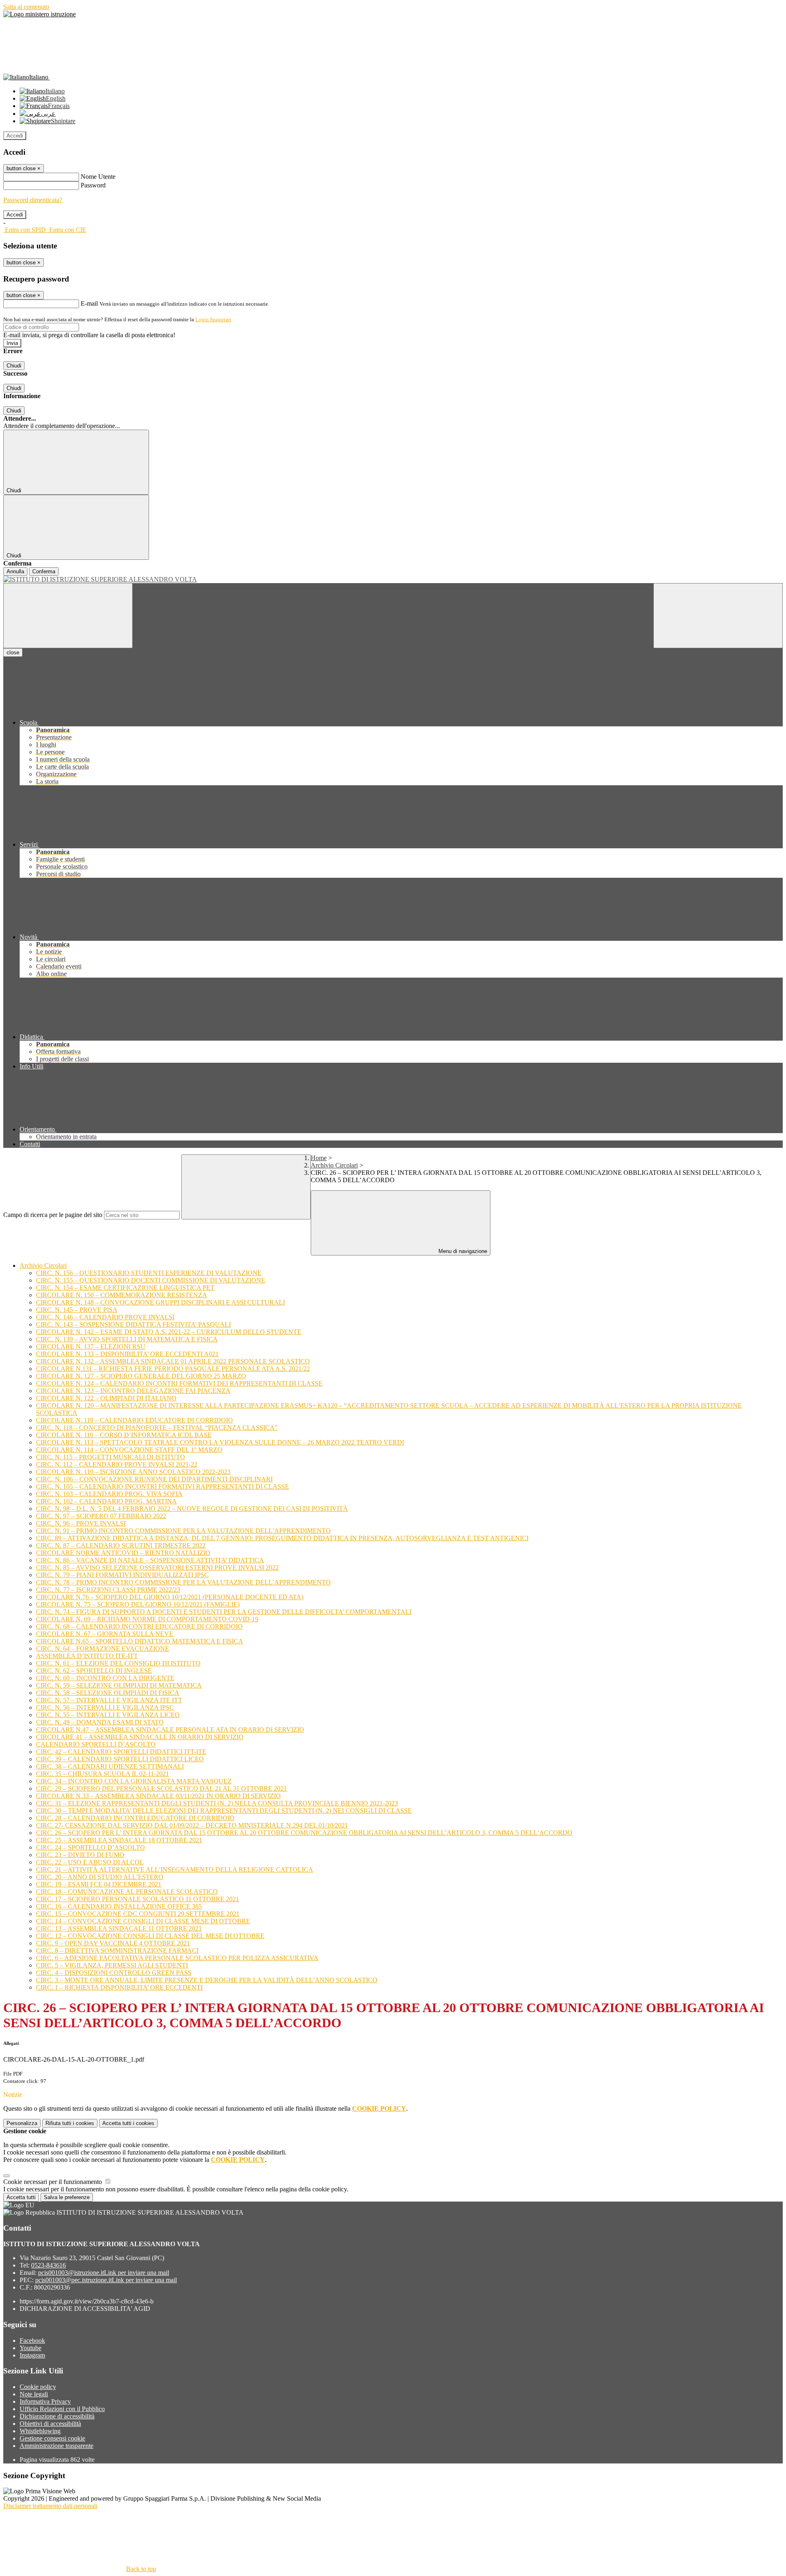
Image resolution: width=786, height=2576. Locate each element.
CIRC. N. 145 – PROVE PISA (77, 1310)
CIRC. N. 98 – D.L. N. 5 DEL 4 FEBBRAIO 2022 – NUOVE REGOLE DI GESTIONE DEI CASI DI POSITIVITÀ (192, 1509)
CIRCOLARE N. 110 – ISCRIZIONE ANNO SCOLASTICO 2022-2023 (133, 1472)
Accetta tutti (128, 2123)
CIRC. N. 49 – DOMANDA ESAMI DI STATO (100, 1722)
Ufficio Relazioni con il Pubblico (62, 2409)
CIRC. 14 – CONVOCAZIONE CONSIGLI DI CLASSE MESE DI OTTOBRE (143, 1921)
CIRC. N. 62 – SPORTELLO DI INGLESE (94, 1671)
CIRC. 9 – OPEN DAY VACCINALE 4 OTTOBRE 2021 (113, 1943)
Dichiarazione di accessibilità (57, 2416)
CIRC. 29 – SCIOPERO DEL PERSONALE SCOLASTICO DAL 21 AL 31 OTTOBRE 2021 (161, 1788)
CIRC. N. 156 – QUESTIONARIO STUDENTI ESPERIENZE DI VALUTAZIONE (149, 1273)
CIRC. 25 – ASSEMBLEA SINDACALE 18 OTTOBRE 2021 (119, 1840)
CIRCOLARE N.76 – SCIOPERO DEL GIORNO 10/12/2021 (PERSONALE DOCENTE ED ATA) (170, 1597)
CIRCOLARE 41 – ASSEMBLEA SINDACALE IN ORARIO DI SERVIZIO (140, 1737)
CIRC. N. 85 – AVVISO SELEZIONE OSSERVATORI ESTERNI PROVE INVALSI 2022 (157, 1567)
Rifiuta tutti (70, 2123)
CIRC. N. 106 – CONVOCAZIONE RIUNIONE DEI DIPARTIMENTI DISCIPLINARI (154, 1479)
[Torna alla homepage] (393, 579)
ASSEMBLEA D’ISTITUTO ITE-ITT (87, 1656)
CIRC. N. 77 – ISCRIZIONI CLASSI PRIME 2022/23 (108, 1590)
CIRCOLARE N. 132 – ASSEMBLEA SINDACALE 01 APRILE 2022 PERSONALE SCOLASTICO (173, 1361)
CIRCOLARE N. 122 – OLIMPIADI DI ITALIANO (106, 1398)
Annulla (15, 571)
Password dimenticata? (33, 200)
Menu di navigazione (462, 1251)
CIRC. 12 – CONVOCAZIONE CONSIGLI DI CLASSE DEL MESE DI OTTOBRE (150, 1936)
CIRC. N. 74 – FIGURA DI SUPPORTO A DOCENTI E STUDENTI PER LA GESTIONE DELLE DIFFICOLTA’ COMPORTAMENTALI (224, 1612)
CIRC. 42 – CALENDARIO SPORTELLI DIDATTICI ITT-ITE (121, 1752)
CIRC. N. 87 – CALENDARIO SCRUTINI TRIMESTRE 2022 (121, 1545)
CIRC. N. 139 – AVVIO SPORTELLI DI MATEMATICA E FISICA (127, 1339)
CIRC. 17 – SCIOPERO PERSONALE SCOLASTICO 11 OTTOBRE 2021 (138, 1899)
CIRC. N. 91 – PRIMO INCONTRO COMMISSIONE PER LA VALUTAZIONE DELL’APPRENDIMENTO (183, 1531)
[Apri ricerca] (718, 616)
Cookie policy (38, 2387)
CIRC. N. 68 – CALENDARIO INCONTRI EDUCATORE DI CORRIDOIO (139, 1626)
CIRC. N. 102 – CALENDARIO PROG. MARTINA (106, 1501)
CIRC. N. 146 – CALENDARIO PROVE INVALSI (105, 1317)
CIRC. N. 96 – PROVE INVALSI (81, 1523)
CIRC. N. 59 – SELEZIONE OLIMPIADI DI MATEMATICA (119, 1685)
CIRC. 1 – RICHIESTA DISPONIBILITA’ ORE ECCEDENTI (119, 1987)
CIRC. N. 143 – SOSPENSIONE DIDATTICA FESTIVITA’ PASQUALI (133, 1324)
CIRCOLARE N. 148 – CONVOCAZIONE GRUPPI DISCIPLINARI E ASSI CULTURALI (160, 1302)
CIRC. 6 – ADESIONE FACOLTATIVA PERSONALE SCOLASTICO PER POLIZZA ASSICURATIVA (177, 1958)
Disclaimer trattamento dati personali (50, 2506)
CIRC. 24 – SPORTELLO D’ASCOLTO (90, 1847)
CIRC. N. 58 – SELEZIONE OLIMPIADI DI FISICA (108, 1693)
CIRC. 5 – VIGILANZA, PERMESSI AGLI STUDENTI (112, 1965)
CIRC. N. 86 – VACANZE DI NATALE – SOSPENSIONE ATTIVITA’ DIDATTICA (150, 1560)
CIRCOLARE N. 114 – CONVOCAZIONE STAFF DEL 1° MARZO (129, 1450)
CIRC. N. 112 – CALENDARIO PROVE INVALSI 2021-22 (117, 1464)
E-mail (89, 303)
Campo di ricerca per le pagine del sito (53, 1215)
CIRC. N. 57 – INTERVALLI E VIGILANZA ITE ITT (109, 1700)
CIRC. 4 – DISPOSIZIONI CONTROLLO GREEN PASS (114, 1973)
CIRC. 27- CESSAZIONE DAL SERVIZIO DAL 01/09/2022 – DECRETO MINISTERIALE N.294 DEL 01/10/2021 (192, 1825)
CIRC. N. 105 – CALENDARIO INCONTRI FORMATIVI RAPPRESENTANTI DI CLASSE (163, 1486)
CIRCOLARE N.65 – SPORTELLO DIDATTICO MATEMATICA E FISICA (140, 1641)
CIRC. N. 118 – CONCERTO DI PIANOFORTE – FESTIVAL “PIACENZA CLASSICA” (157, 1428)
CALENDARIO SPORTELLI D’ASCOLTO (96, 1744)
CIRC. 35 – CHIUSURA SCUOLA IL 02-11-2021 (103, 1774)
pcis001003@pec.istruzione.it (106, 2280)
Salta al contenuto (26, 7)
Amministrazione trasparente (56, 2446)
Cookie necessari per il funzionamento (53, 2182)
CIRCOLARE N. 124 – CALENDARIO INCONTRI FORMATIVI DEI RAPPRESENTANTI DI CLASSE (179, 1383)
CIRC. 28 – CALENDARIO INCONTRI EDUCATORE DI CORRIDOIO (135, 1818)
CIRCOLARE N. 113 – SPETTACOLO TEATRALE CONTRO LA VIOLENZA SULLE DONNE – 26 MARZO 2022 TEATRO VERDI (220, 1442)
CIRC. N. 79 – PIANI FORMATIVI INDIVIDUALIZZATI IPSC (122, 1575)
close (13, 652)
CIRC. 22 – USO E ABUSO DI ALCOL (90, 1862)
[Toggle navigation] (68, 616)
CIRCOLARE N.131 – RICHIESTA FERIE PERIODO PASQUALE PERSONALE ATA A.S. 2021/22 (173, 1369)
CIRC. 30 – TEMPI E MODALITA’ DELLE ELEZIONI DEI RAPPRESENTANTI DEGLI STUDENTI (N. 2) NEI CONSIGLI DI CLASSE (224, 1811)
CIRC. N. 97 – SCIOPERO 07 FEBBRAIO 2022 (101, 1516)
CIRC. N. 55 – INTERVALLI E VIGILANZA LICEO (108, 1715)
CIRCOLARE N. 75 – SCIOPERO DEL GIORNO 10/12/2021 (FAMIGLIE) (138, 1604)
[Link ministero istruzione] (40, 14)
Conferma (44, 571)
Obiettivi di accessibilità (50, 2424)
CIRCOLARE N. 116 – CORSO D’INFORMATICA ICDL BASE (124, 1435)
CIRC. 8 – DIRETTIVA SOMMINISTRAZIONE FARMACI (117, 1951)
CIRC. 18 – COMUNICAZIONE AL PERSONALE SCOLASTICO (127, 1892)
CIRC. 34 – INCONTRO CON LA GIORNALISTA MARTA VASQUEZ (134, 1781)
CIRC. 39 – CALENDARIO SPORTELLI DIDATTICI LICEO (120, 1759)
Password (93, 185)
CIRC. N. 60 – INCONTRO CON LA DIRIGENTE (105, 1678)
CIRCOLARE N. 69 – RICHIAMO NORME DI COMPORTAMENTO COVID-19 (147, 1619)
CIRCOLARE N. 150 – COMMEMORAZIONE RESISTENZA (122, 1295)
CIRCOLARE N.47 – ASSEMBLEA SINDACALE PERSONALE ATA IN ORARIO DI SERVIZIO (170, 1730)
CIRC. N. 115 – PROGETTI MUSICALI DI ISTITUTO (111, 1457)
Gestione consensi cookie (52, 2438)
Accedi (15, 136)
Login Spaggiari (213, 319)
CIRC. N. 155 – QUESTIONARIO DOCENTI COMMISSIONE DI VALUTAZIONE (151, 1280)
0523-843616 (49, 2265)
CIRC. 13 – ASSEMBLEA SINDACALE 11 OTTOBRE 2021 (119, 1928)
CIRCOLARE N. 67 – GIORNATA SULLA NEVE (105, 1634)
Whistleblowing (40, 2431)
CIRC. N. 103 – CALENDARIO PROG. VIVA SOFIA (109, 1494)
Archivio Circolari (334, 1165)
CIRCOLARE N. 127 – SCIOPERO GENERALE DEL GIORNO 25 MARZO (141, 1376)
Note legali (34, 2394)
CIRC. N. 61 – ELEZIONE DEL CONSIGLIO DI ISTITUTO (118, 1663)
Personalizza (22, 2123)
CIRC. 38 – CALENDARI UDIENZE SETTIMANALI (110, 1766)
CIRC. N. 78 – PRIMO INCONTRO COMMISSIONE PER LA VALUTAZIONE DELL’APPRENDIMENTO (183, 1582)
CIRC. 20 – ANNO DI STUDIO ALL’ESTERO (100, 1877)
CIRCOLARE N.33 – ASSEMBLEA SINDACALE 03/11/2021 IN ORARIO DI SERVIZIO (158, 1796)
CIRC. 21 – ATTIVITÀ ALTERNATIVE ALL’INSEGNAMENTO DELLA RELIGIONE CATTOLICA (175, 1869)
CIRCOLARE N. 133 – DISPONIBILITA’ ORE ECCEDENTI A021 (127, 1354)
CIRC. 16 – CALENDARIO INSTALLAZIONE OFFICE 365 (119, 1906)
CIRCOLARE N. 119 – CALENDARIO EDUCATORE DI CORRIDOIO (134, 1420)
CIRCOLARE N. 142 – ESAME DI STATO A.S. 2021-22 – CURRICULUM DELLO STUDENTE (169, 1332)
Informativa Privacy (45, 2401)
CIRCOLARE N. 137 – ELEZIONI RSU (91, 1347)
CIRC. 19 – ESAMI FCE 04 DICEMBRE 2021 (99, 1884)
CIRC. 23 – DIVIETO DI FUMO (80, 1855)
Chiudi (14, 366)
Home (319, 1158)
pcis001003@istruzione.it (104, 2273)
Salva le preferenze (67, 2197)
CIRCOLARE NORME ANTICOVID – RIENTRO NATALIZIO (123, 1553)
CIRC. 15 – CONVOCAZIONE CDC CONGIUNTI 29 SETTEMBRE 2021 (138, 1914)
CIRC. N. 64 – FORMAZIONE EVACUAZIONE (103, 1649)
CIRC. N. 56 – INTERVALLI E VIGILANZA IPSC (105, 1707)
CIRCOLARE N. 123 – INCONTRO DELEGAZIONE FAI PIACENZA (133, 1391)
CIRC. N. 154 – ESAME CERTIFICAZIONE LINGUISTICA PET (125, 1288)
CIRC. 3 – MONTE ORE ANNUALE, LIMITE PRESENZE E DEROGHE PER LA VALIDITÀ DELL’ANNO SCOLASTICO (207, 1980)
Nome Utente (98, 177)
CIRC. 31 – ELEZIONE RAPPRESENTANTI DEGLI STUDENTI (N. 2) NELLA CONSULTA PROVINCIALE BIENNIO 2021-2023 (217, 1803)
